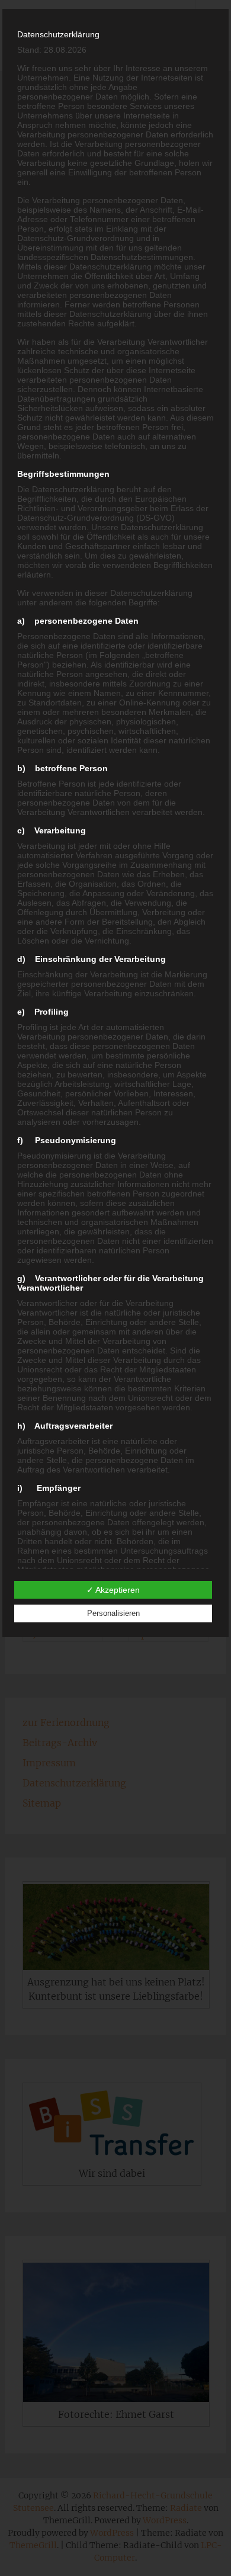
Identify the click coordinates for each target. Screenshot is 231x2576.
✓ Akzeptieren (113, 1590)
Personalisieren (113, 1613)
